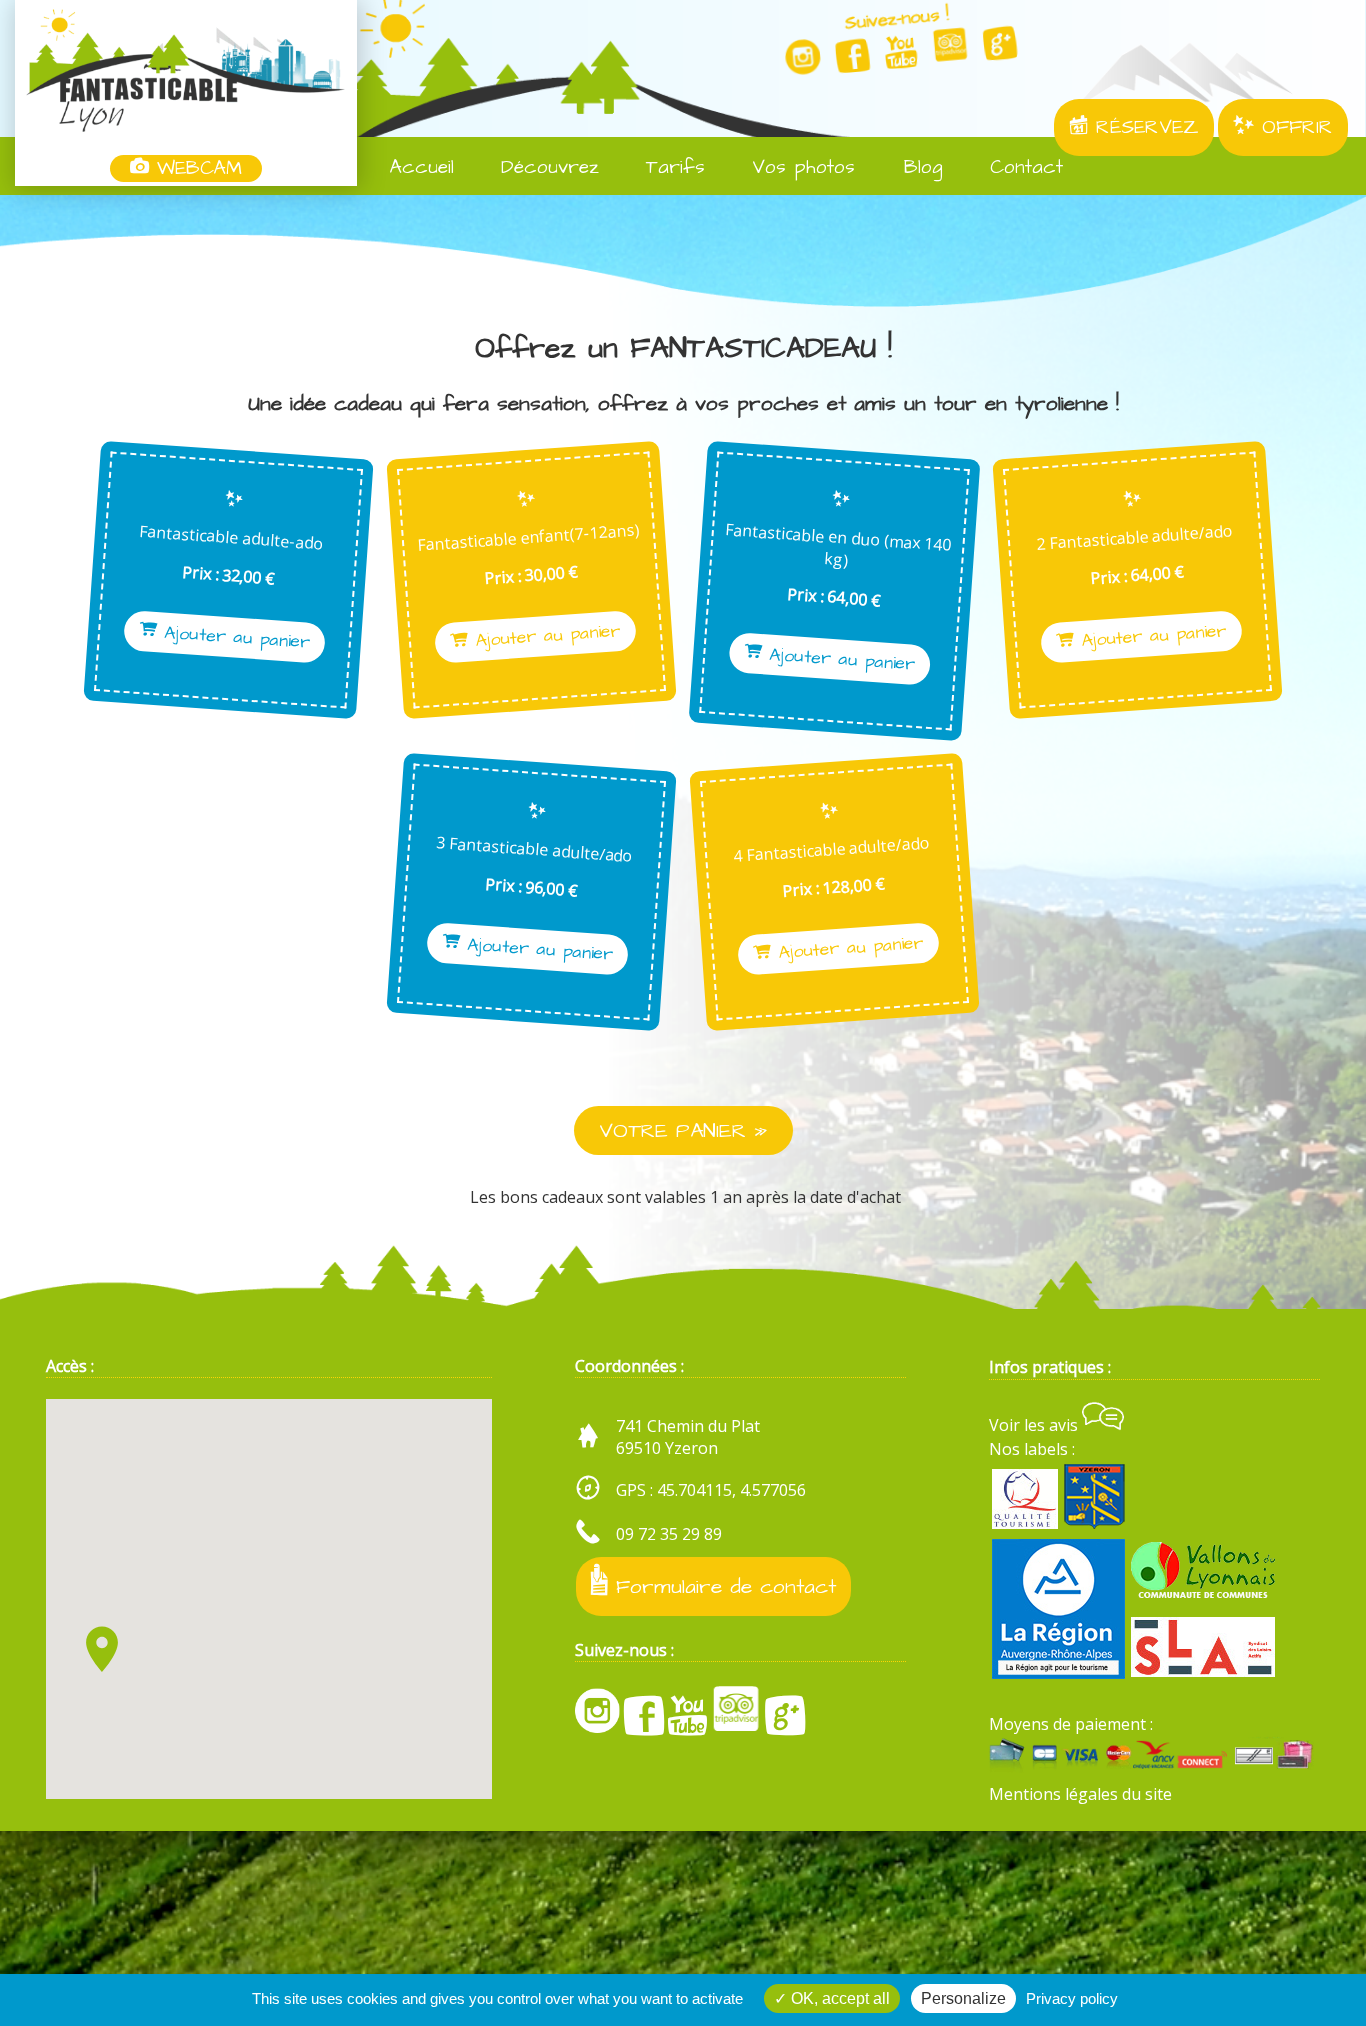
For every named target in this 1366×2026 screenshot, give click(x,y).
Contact (1022, 167)
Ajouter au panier (233, 637)
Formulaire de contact (722, 1586)
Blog (919, 167)
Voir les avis (1035, 1425)
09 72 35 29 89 (669, 1534)
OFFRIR (1293, 127)
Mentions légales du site (1080, 1794)
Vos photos (799, 167)
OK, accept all (838, 1998)
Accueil (418, 167)
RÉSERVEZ (1143, 127)
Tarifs (671, 167)
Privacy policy (1072, 1998)
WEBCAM (195, 168)
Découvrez (546, 167)
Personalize (963, 1998)
